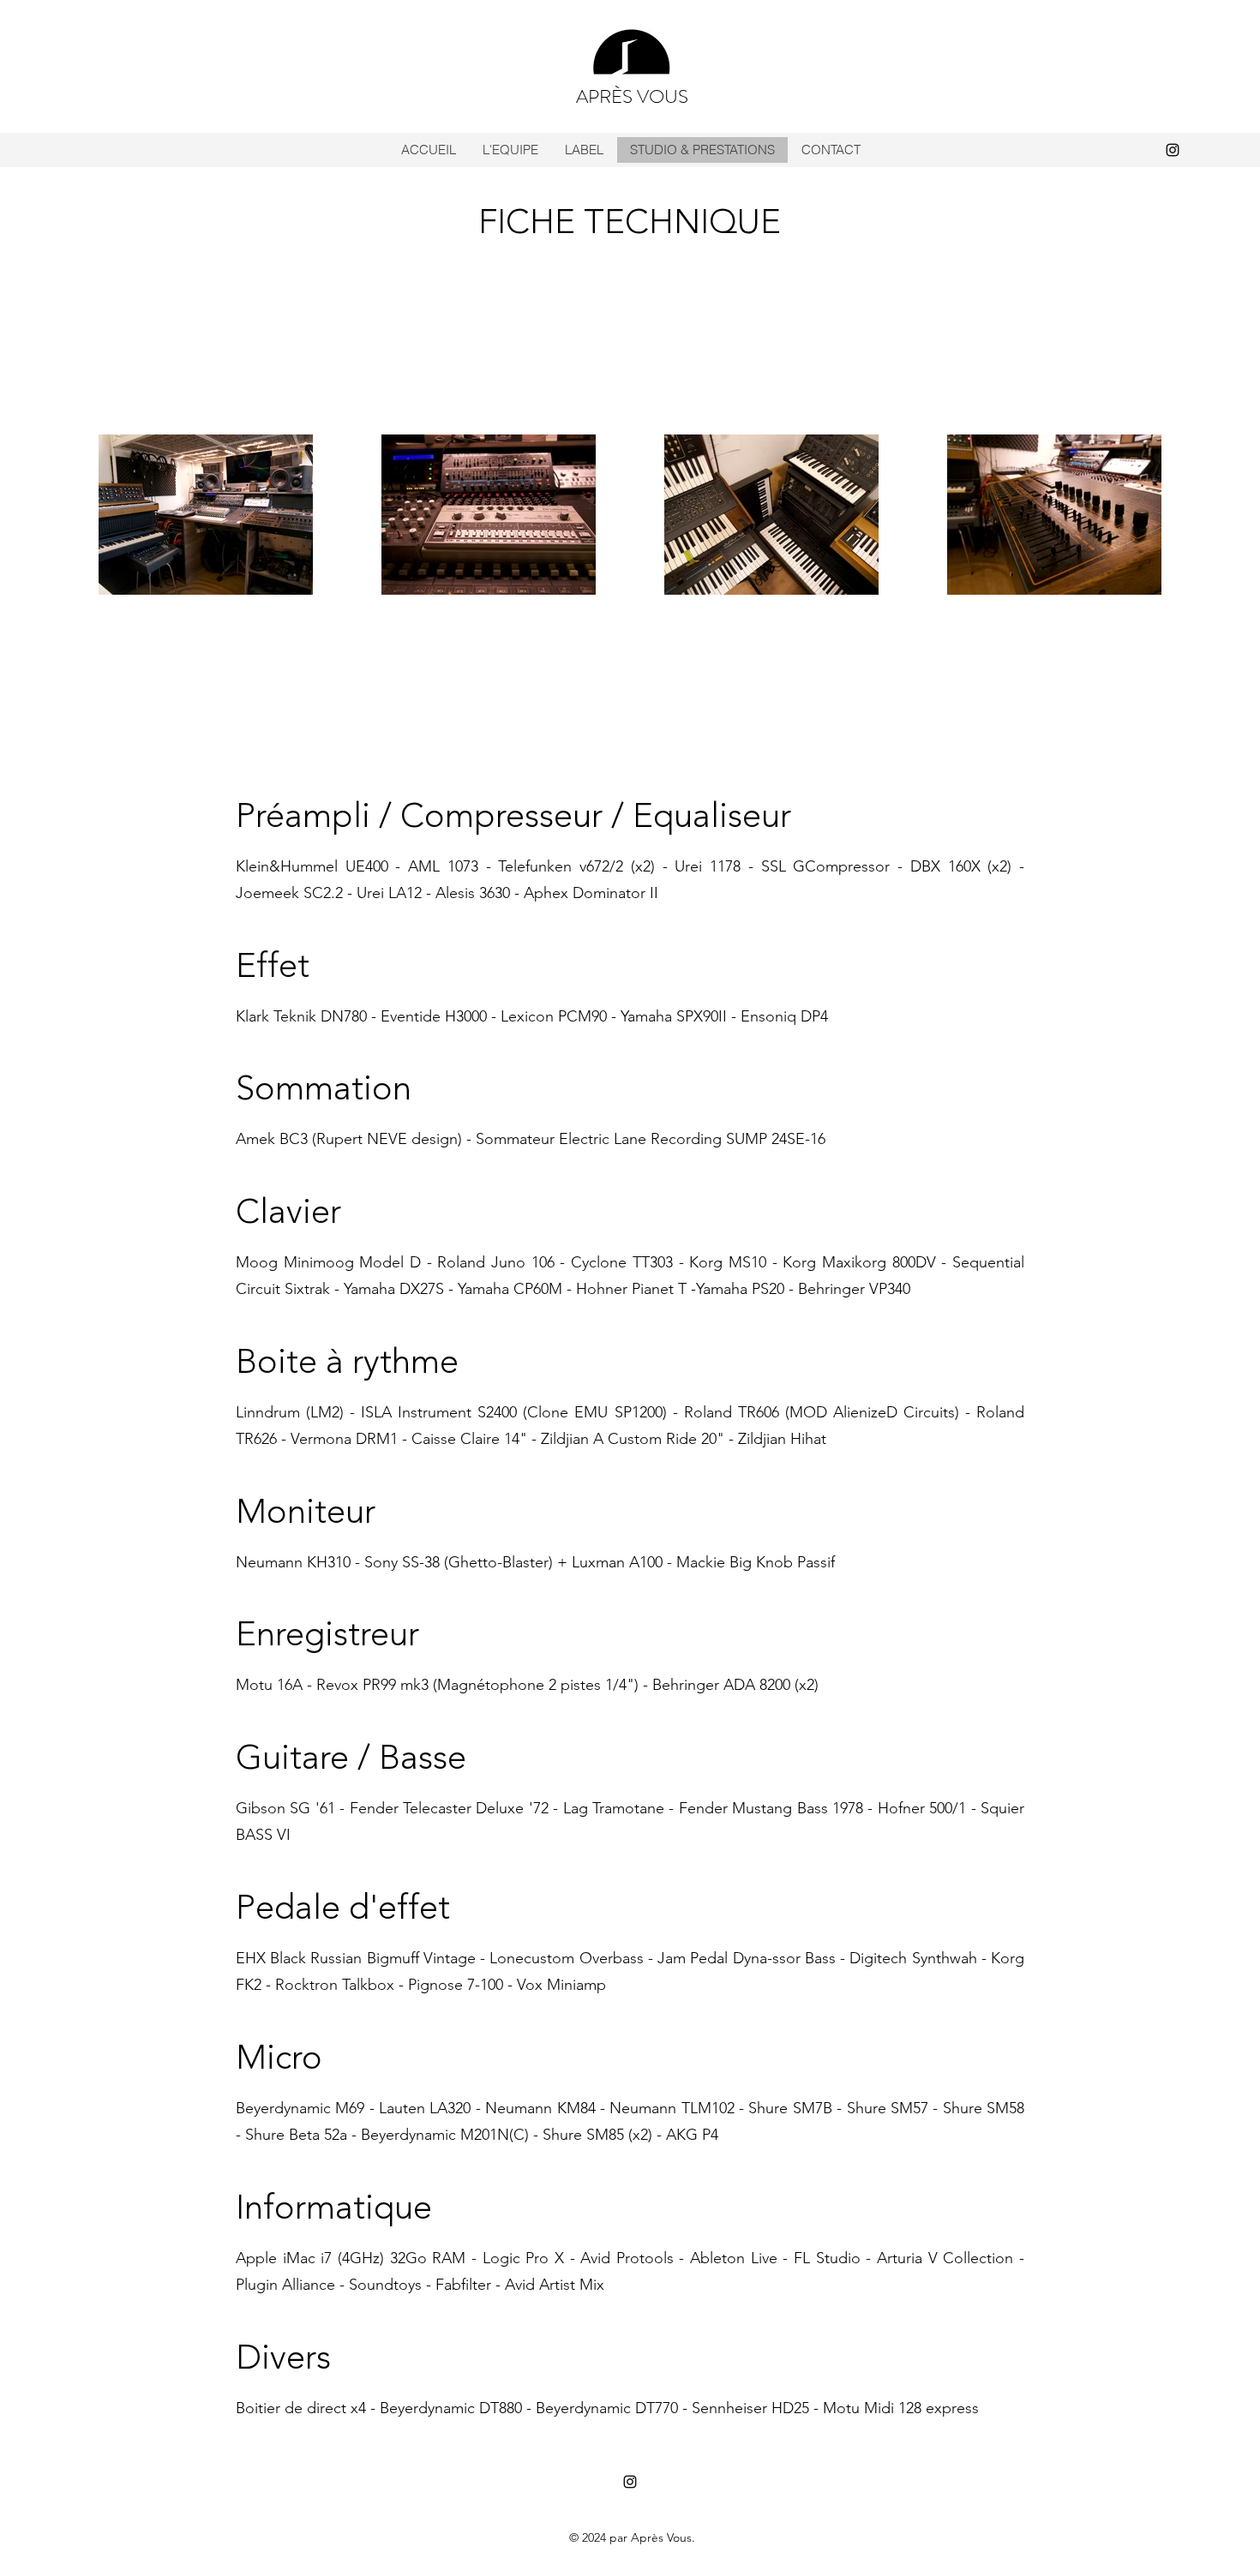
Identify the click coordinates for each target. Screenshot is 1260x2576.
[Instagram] (1173, 150)
